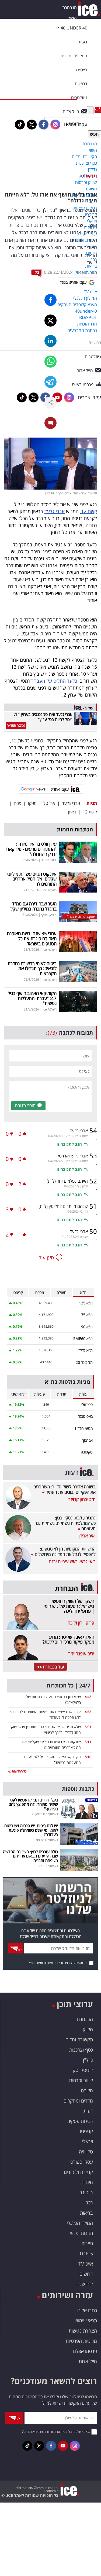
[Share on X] (50, 321)
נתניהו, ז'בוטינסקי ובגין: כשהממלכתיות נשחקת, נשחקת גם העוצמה (66, 1523)
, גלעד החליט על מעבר (57, 681)
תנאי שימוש (86, 2320)
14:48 (87, 1697)
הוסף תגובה (25, 1105)
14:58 (87, 1712)
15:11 (87, 1742)
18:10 (87, 1757)
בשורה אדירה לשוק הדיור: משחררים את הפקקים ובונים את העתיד (65, 1489)
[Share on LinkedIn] (50, 341)
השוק (72, 18)
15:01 (87, 1727)
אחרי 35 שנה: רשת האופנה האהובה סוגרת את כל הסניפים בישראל (32, 938)
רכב (89, 2203)
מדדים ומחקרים (78, 2101)
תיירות (87, 2243)
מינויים (87, 2182)
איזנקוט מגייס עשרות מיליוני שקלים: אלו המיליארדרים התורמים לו (32, 879)
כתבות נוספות (78, 1789)
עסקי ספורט (82, 2162)
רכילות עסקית (80, 2121)
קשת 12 (89, 511)
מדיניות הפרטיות (81, 2341)
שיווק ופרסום (81, 2080)
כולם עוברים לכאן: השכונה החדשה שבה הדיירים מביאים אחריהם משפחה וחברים (30, 1856)
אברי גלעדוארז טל (72, 1156)
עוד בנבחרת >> (50, 1667)
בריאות (86, 2213)
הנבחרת (69, 8)
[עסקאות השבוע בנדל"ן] (78, 911)
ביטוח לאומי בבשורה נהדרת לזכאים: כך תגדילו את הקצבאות (32, 968)
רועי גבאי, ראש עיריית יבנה (72, 1561)
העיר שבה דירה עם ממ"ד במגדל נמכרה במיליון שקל (34, 906)
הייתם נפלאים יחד (67, 1181)
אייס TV (86, 2264)
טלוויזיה (86, 2152)
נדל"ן (88, 2060)
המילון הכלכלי (80, 2223)
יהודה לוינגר (49, 860)
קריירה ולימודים (78, 2172)
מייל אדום (88, 2361)
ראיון (72, 812)
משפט (87, 2090)
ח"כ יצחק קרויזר (82, 1499)
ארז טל (49, 803)
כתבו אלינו (87, 2310)
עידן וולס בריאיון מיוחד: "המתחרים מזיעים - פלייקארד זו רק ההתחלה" (31, 849)
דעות (83, 42)
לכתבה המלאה (16, 725)
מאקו (32, 803)
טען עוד (46, 1257)
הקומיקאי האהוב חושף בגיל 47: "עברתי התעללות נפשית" (32, 998)
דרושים (86, 2274)
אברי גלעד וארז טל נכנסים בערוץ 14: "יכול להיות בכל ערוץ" (43, 717)
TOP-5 (86, 2253)
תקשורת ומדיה (79, 2040)
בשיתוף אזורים (49, 1866)
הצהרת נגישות (83, 2331)
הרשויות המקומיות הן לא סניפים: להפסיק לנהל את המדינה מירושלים (65, 1552)
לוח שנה (85, 2284)
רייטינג (86, 2192)
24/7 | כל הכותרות (68, 1685)
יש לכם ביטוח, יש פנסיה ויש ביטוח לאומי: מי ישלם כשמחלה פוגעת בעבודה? (31, 1830)
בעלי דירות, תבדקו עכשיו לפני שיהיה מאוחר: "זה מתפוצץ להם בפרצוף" (33, 1804)
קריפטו (86, 2131)
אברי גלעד (55, 511)
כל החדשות (19, 1771)
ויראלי (90, 176)
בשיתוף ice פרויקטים (44, 1814)
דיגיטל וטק (83, 2070)
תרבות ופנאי (81, 2233)
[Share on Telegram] (50, 382)
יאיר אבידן (87, 1536)
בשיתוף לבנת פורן (46, 1840)
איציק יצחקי (49, 915)
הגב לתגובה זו (69, 1144)
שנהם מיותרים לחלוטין (63, 1206)
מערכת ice (88, 272)
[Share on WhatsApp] (50, 362)
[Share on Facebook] (50, 300)
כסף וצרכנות (81, 2050)
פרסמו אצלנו (85, 2351)
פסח (18, 803)
